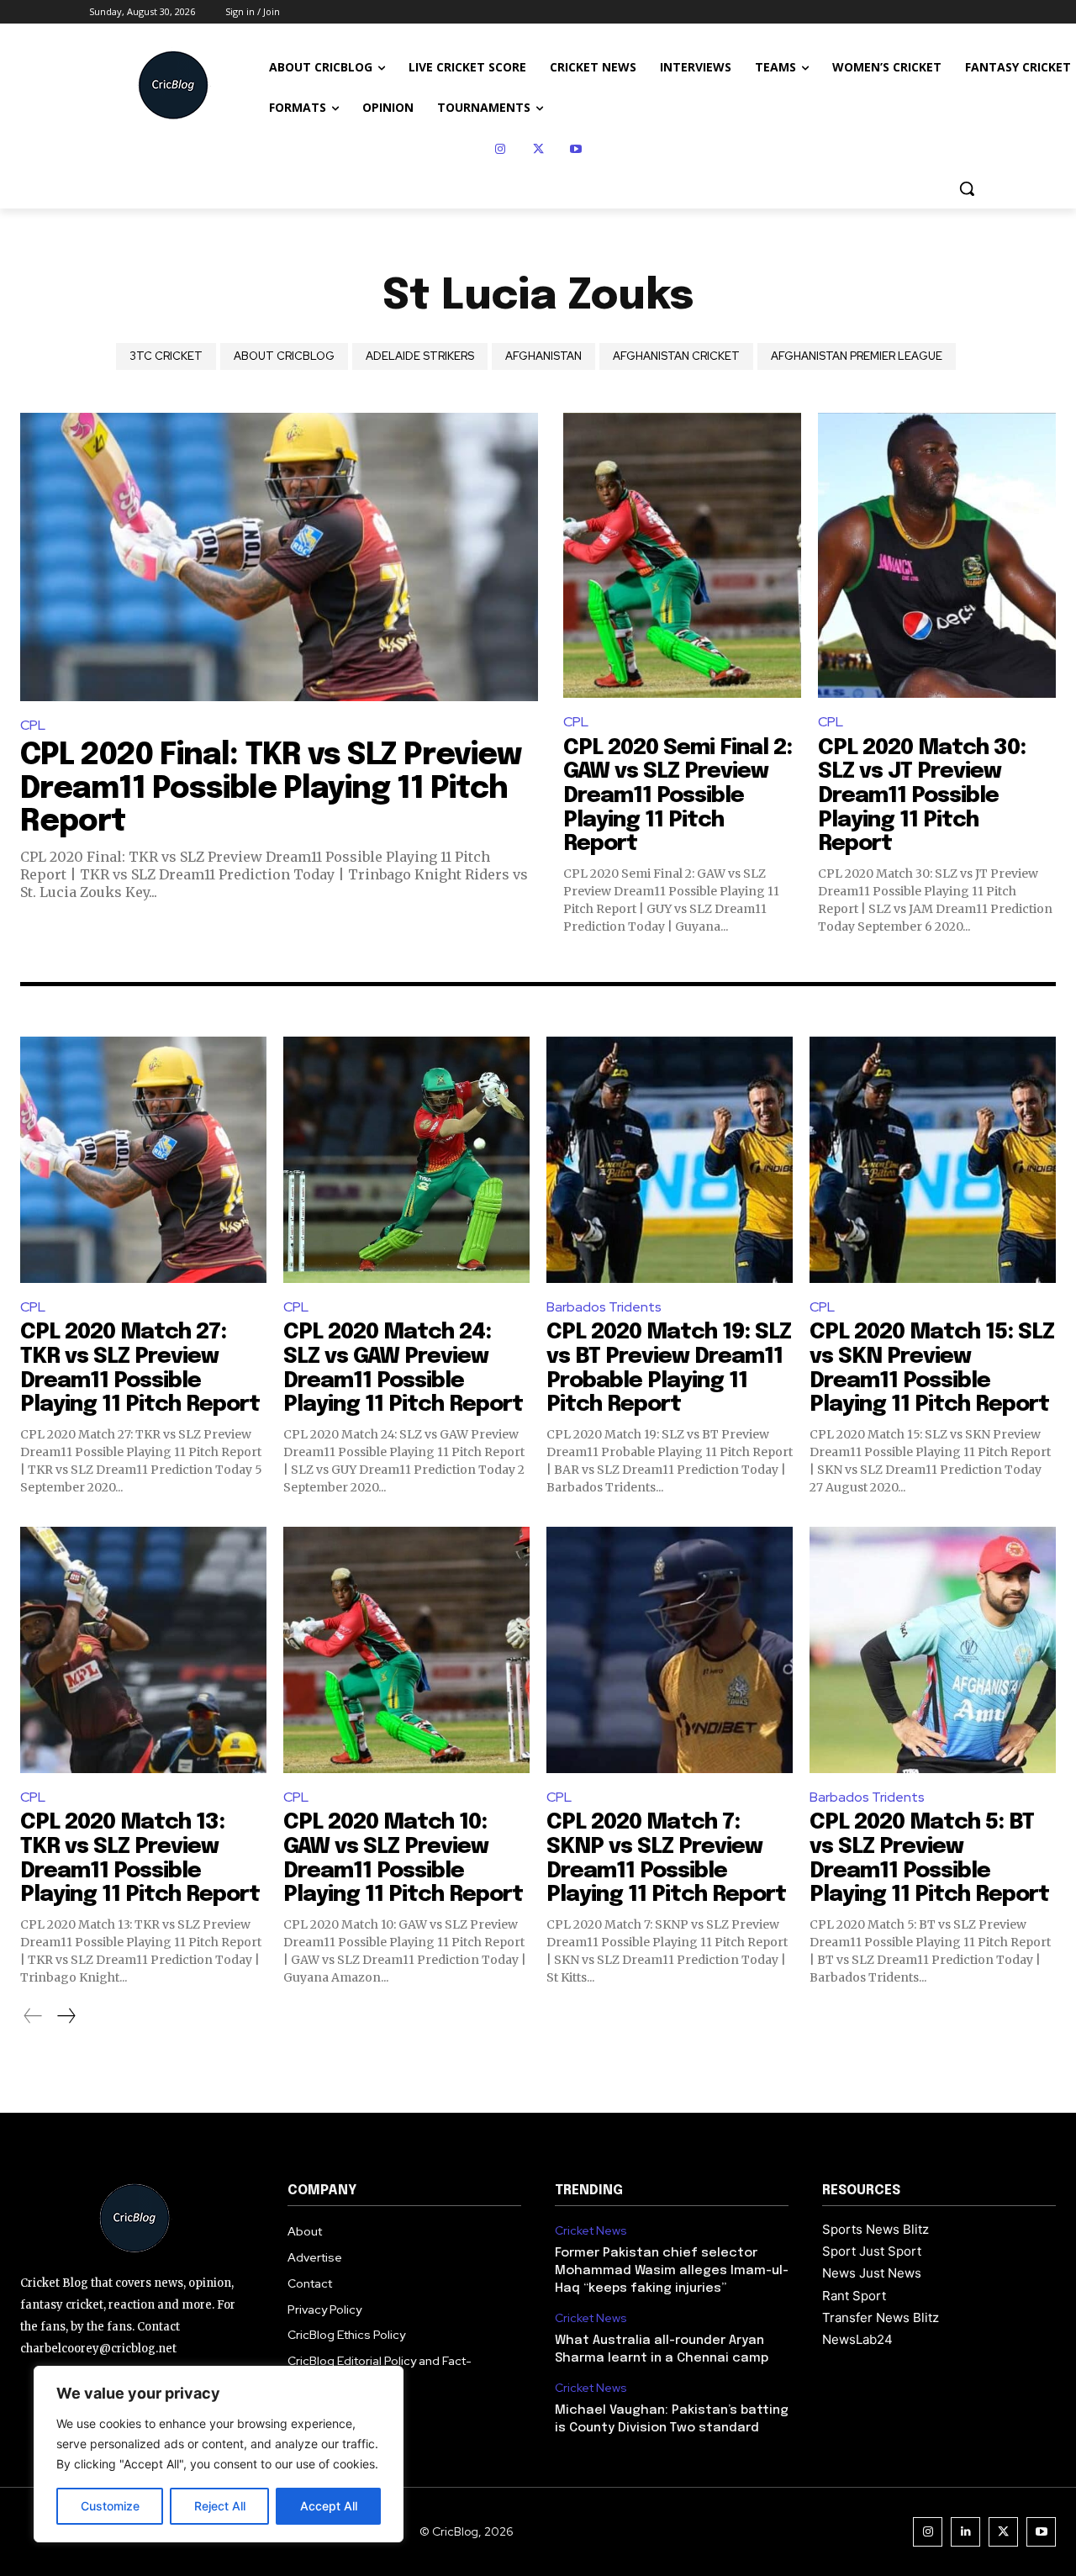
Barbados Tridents (604, 1307)
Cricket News (591, 2231)
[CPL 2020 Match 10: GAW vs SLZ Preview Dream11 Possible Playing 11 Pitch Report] (406, 1650)
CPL (33, 725)
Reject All (220, 2506)
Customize (110, 2506)
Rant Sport (854, 2296)
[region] (219, 2454)
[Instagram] (501, 149)
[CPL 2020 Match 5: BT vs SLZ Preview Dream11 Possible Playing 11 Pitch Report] (933, 1650)
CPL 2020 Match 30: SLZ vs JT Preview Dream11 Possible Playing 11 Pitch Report (922, 796)
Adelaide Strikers (420, 356)
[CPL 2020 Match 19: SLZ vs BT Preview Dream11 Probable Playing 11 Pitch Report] (670, 1160)
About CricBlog (284, 356)
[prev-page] (33, 2016)
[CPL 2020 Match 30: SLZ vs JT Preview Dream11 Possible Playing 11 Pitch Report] (937, 556)
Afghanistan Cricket (676, 356)
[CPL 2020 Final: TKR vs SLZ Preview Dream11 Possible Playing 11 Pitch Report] (279, 557)
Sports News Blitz (876, 2229)
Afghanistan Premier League (857, 356)
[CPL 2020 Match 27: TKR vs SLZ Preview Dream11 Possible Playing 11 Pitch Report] (143, 1160)
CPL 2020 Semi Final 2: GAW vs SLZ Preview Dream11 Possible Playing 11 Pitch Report (678, 796)
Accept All (329, 2506)
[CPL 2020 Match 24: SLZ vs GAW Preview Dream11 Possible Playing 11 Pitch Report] (406, 1160)
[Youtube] (576, 149)
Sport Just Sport (872, 2251)
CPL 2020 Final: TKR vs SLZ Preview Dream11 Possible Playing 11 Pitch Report (271, 789)
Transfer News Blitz (881, 2317)
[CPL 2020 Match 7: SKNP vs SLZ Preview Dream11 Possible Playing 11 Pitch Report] (670, 1650)
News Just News (872, 2273)
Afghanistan (543, 356)
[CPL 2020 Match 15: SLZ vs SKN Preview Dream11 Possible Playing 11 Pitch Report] (933, 1160)
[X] (538, 149)
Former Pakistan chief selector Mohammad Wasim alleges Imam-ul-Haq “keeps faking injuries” (672, 2271)
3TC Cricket (166, 356)
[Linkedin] (965, 2532)
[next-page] (66, 2016)
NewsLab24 (857, 2339)
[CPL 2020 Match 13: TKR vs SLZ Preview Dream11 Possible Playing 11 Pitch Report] (143, 1650)
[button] (967, 188)
